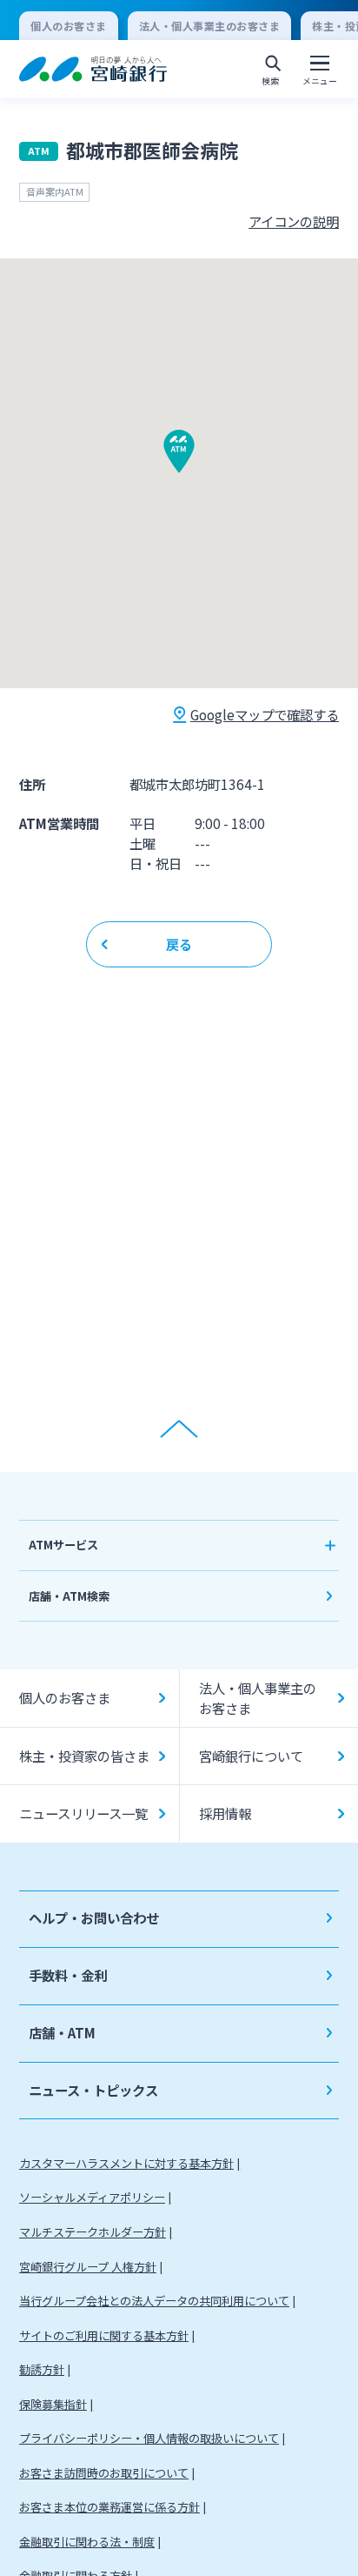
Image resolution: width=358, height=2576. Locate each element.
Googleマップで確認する (265, 714)
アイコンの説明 (294, 221)
